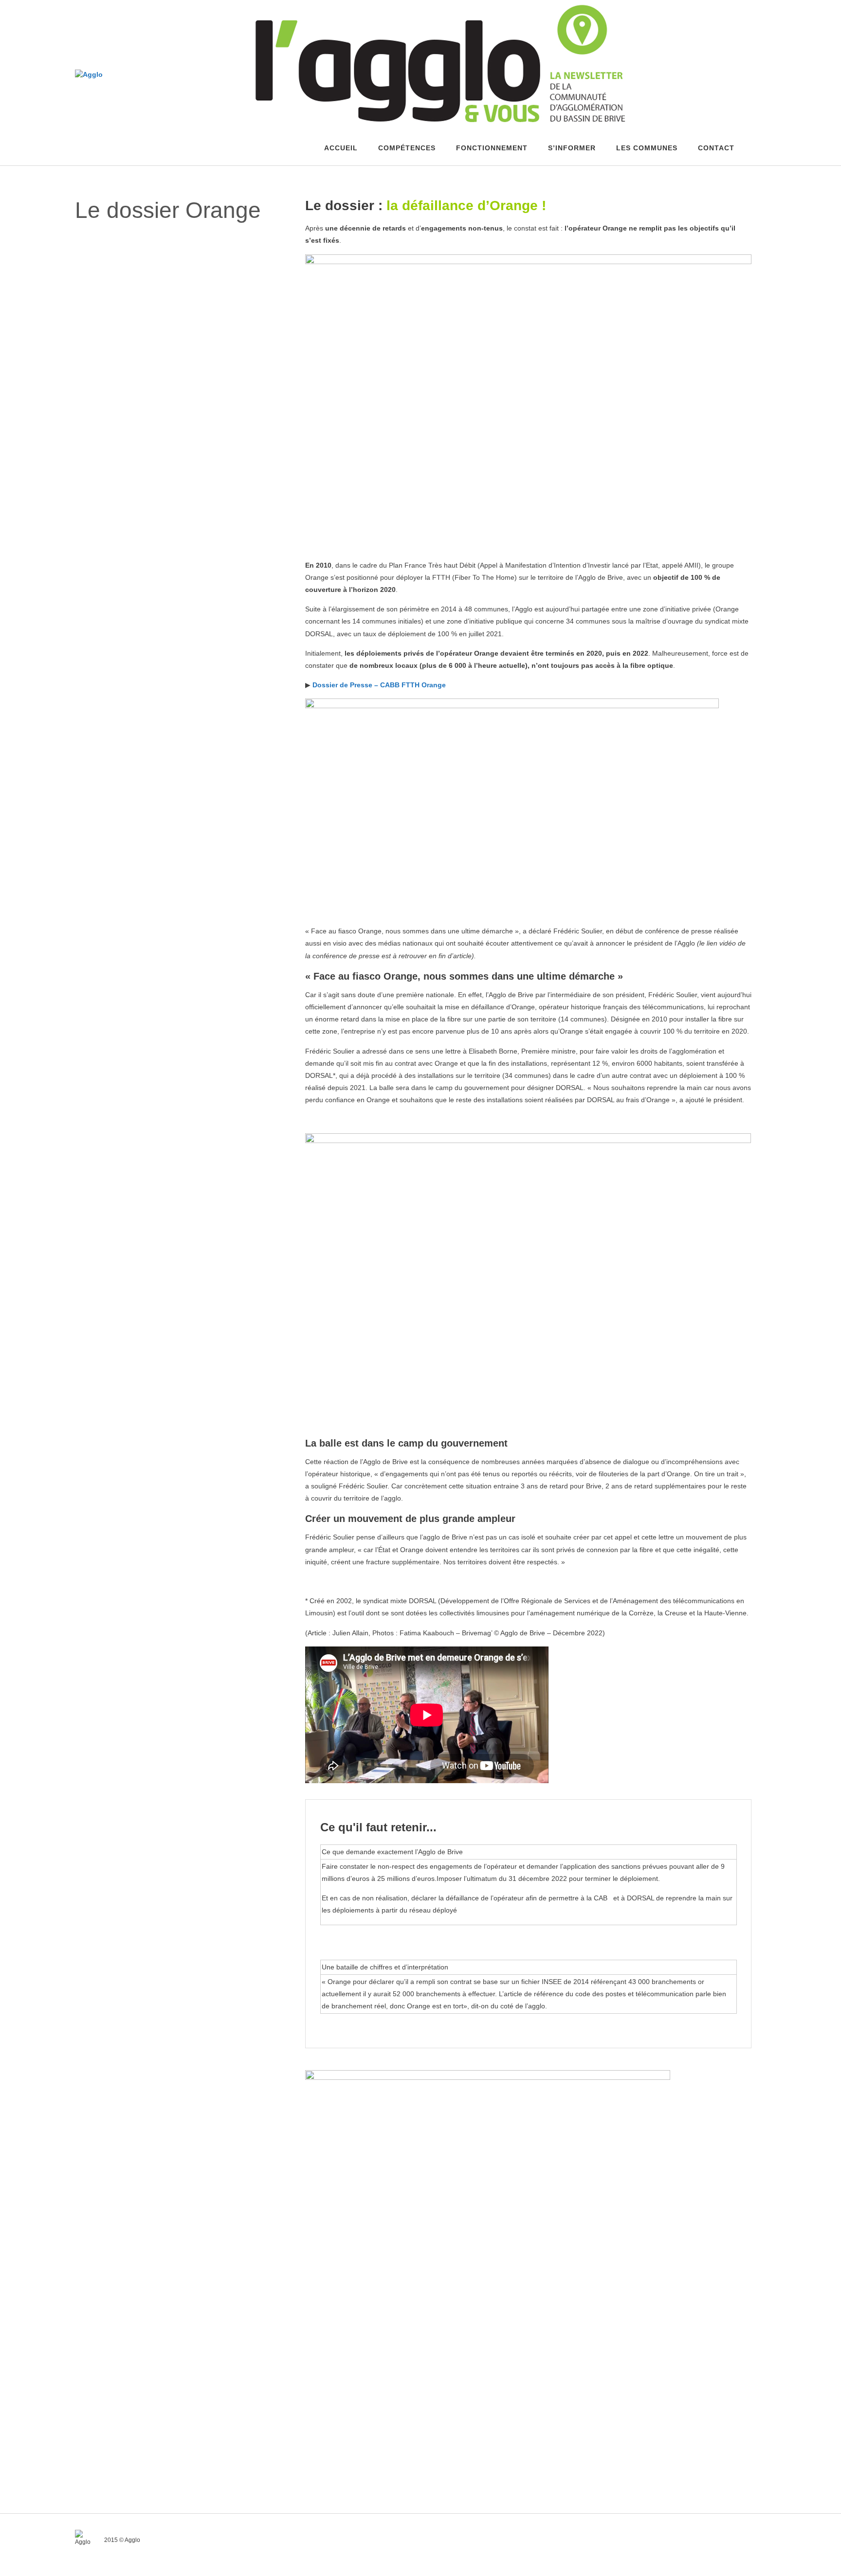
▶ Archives (154, 283)
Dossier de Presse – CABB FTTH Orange (379, 685)
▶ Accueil (152, 272)
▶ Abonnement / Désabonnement (185, 295)
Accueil (341, 148)
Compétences (407, 148)
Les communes (647, 148)
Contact (716, 148)
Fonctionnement (492, 148)
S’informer (572, 148)
